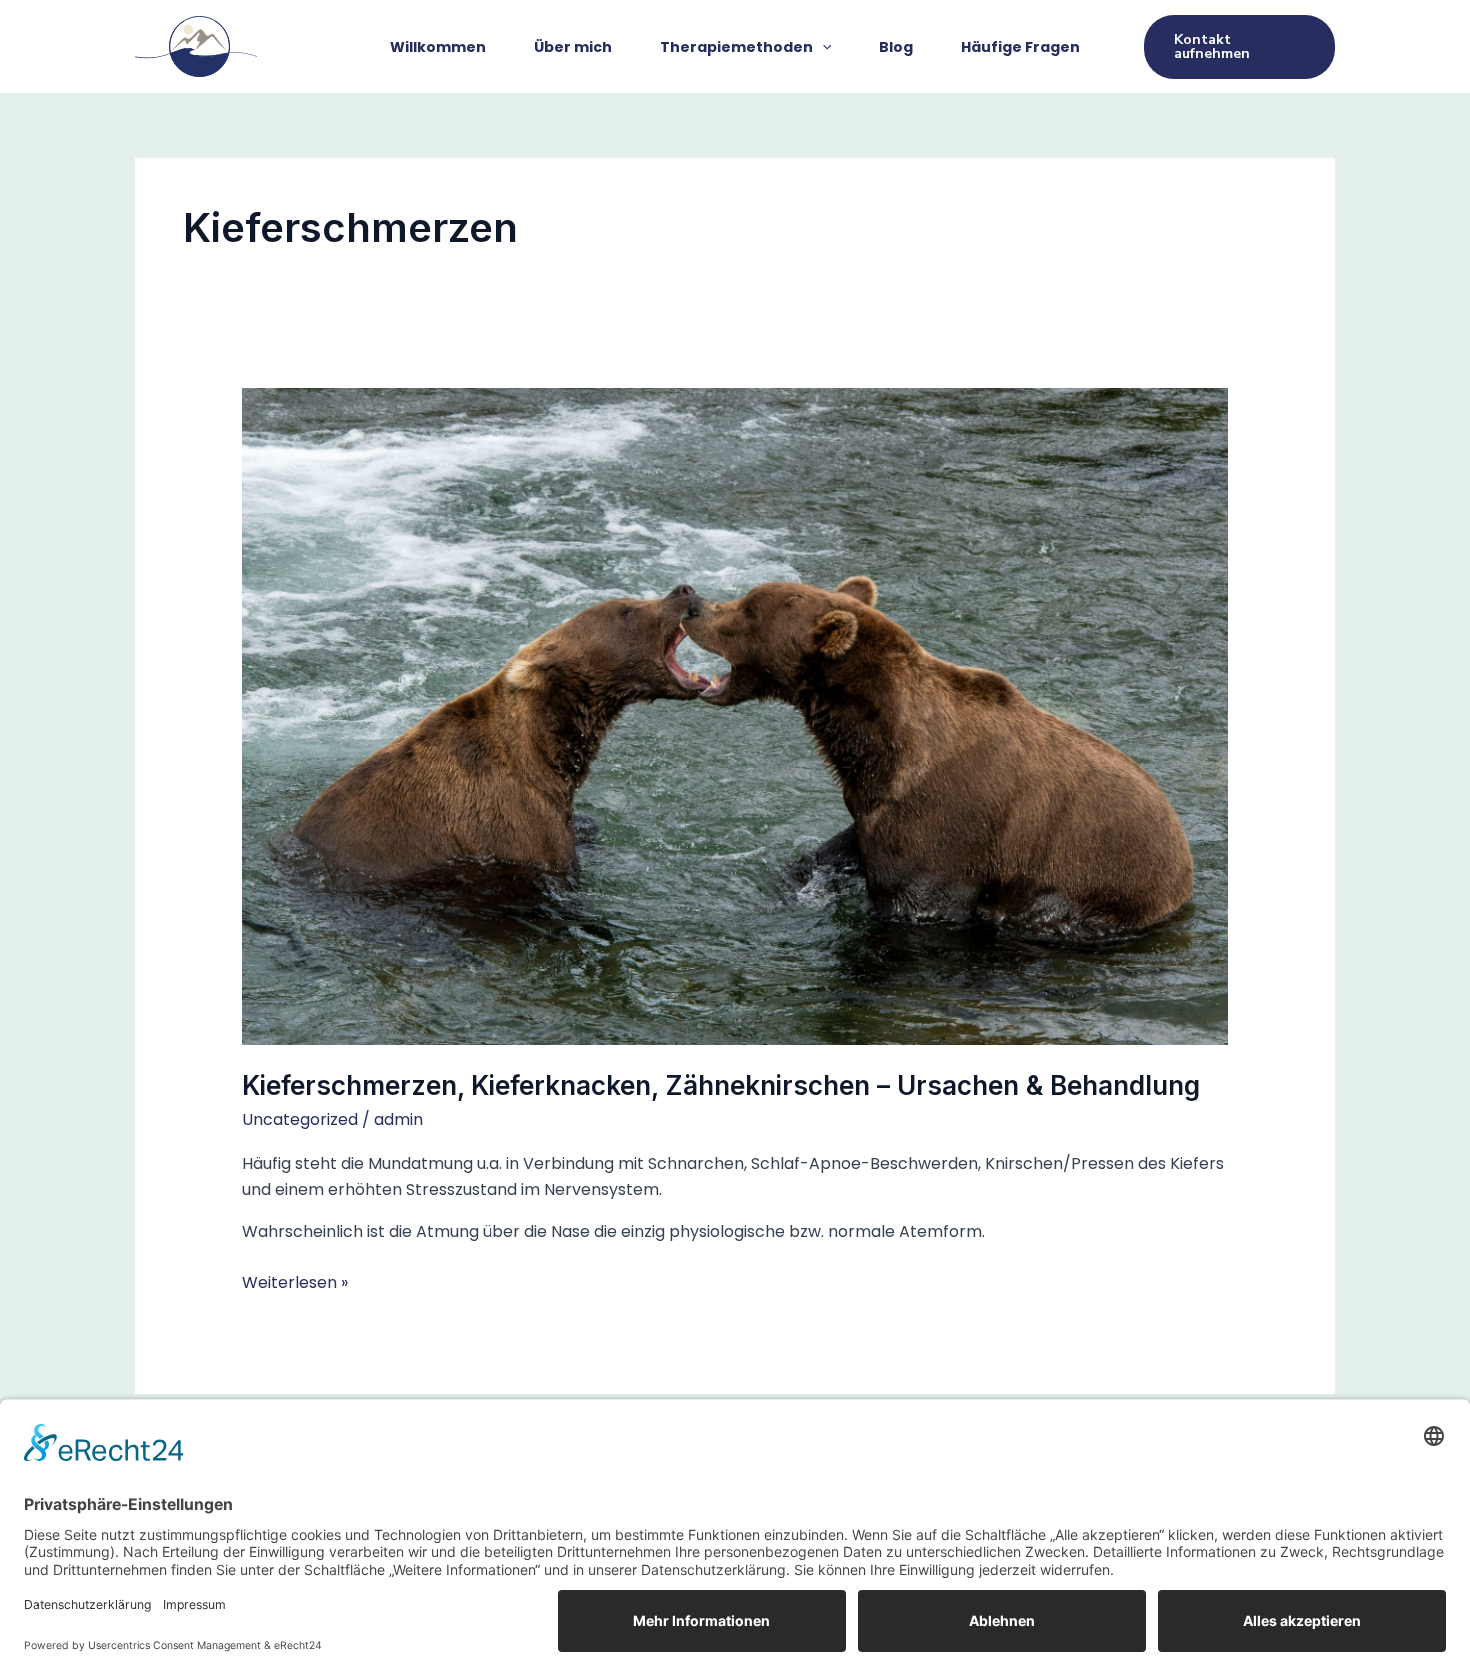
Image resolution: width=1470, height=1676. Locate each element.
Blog (896, 47)
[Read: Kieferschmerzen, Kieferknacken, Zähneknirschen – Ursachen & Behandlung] (735, 717)
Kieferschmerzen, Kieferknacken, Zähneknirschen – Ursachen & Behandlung (721, 1085)
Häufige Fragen (1020, 47)
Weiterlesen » (295, 1282)
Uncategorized (300, 1119)
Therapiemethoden (736, 47)
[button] (822, 47)
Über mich (573, 47)
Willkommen (438, 47)
